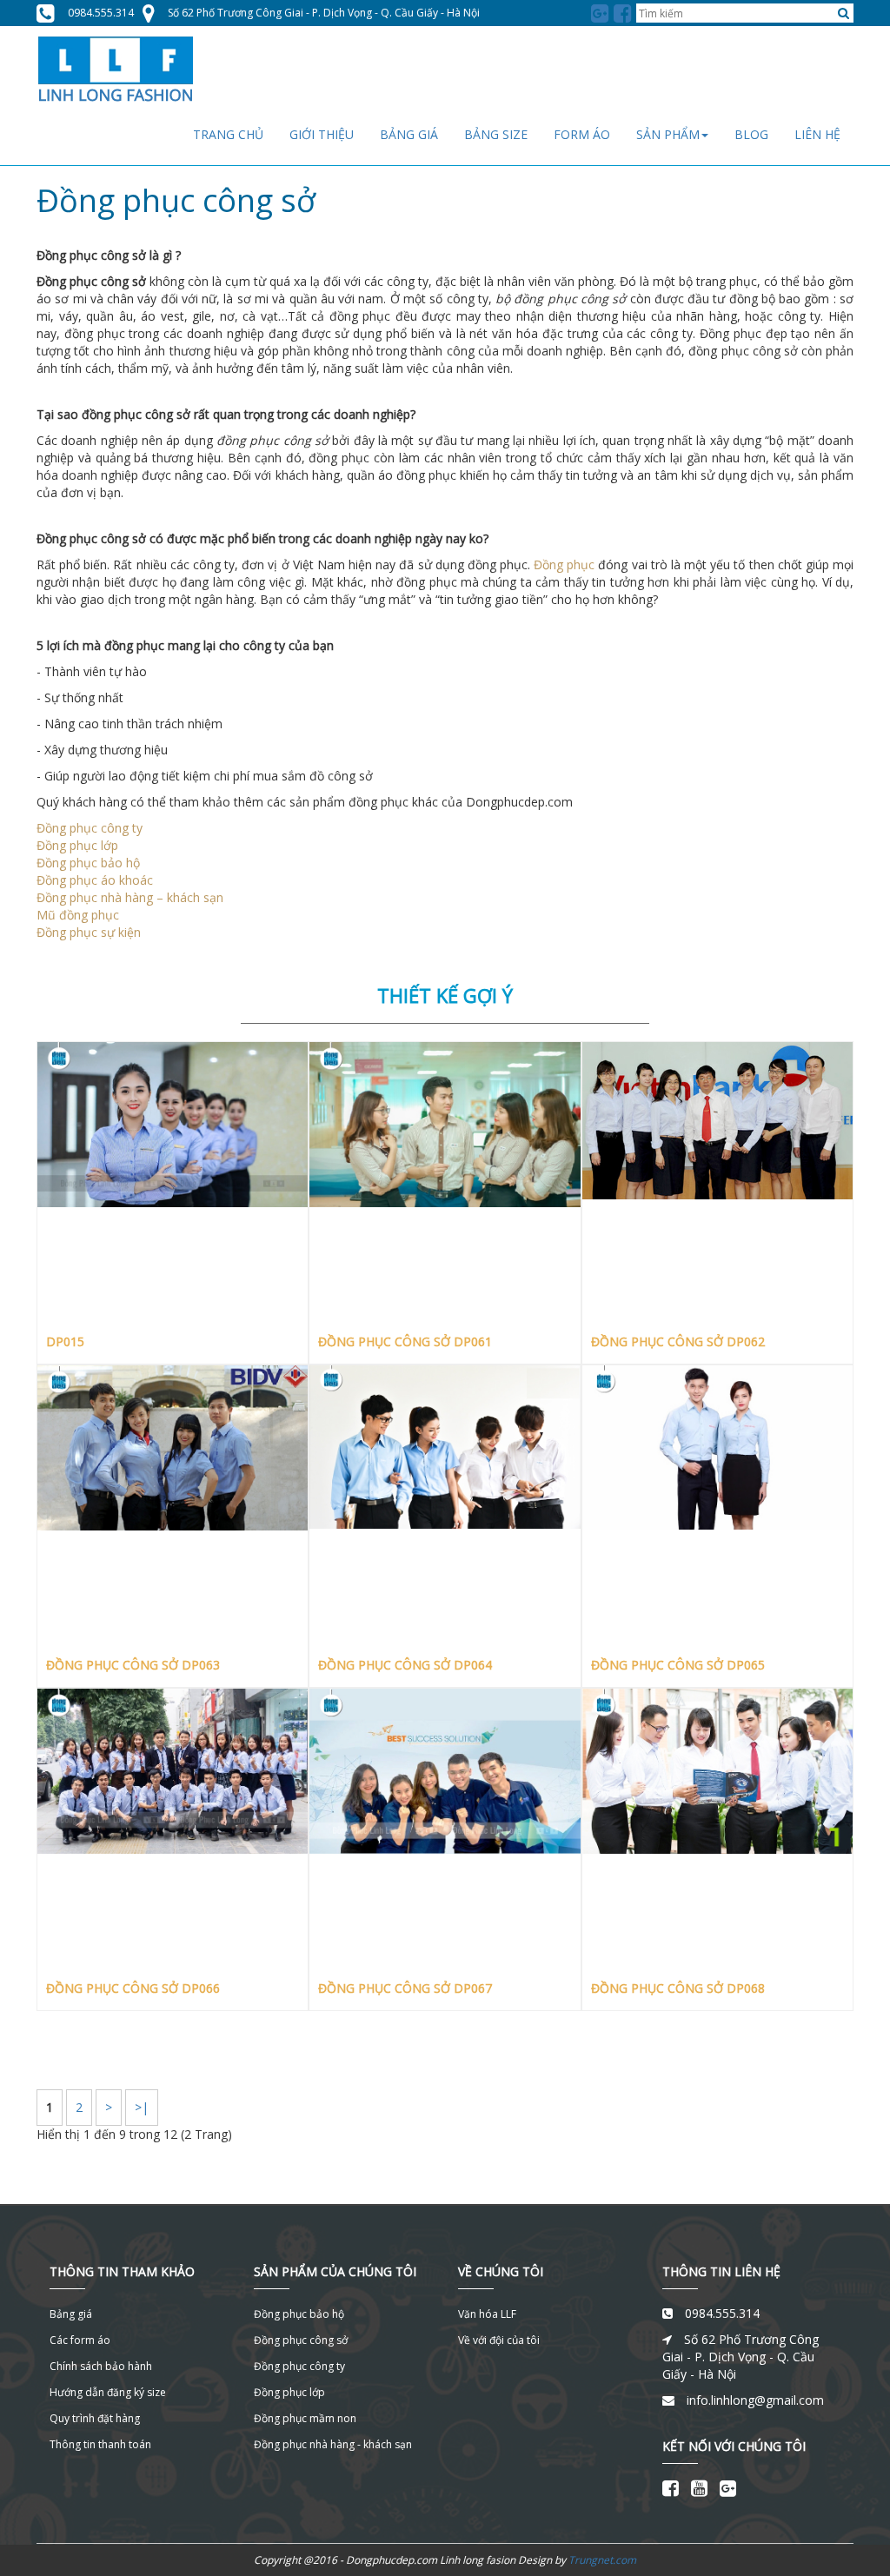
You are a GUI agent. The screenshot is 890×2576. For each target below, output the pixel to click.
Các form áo (80, 2340)
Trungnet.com (602, 2560)
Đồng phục (564, 564)
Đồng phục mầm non (305, 2418)
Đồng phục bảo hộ (88, 863)
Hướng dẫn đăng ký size (108, 2392)
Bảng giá (71, 2314)
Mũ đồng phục (78, 915)
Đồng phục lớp (77, 845)
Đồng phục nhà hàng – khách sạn (130, 897)
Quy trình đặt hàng (95, 2418)
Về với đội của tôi (499, 2340)
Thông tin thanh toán (100, 2444)
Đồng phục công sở (301, 2340)
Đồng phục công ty (90, 828)
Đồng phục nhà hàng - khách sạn (333, 2444)
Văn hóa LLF (487, 2314)
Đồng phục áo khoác (95, 880)
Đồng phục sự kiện (89, 932)
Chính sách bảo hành (101, 2366)
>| (142, 2107)
